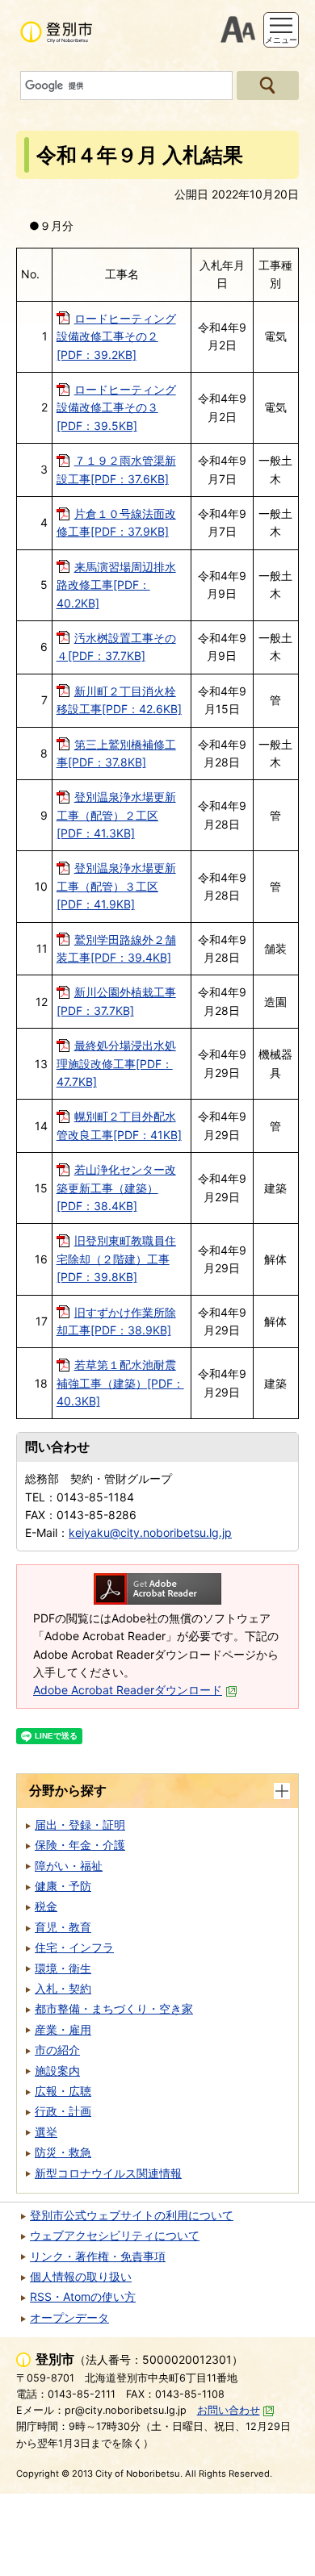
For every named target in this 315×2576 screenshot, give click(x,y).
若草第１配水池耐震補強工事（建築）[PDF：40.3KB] (120, 1383)
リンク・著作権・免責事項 (98, 2256)
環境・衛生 (63, 1968)
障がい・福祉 (69, 1866)
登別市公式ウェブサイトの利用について (132, 2215)
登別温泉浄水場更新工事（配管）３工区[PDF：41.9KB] (116, 886)
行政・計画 (63, 2111)
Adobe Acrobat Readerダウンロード (128, 1690)
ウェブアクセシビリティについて (115, 2235)
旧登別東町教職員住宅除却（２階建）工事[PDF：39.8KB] (116, 1259)
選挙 (46, 2132)
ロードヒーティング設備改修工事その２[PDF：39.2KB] (116, 336)
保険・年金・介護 (80, 1845)
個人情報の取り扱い (81, 2276)
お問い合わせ (229, 2410)
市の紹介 (57, 2050)
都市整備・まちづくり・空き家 (114, 2008)
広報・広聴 (63, 2091)
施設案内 (57, 2071)
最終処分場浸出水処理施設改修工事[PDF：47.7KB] (116, 1063)
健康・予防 (63, 1886)
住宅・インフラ (74, 1947)
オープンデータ (69, 2317)
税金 (46, 1906)
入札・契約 (63, 1988)
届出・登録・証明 (80, 1824)
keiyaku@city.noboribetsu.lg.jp (150, 1532)
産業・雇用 (63, 2029)
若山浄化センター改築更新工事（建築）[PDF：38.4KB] (116, 1188)
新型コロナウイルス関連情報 (108, 2173)
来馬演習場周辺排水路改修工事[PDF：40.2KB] (116, 585)
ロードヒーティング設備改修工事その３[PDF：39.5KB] (116, 407)
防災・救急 (63, 2152)
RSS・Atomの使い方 (83, 2296)
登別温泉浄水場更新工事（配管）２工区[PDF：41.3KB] (116, 815)
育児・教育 (63, 1927)
